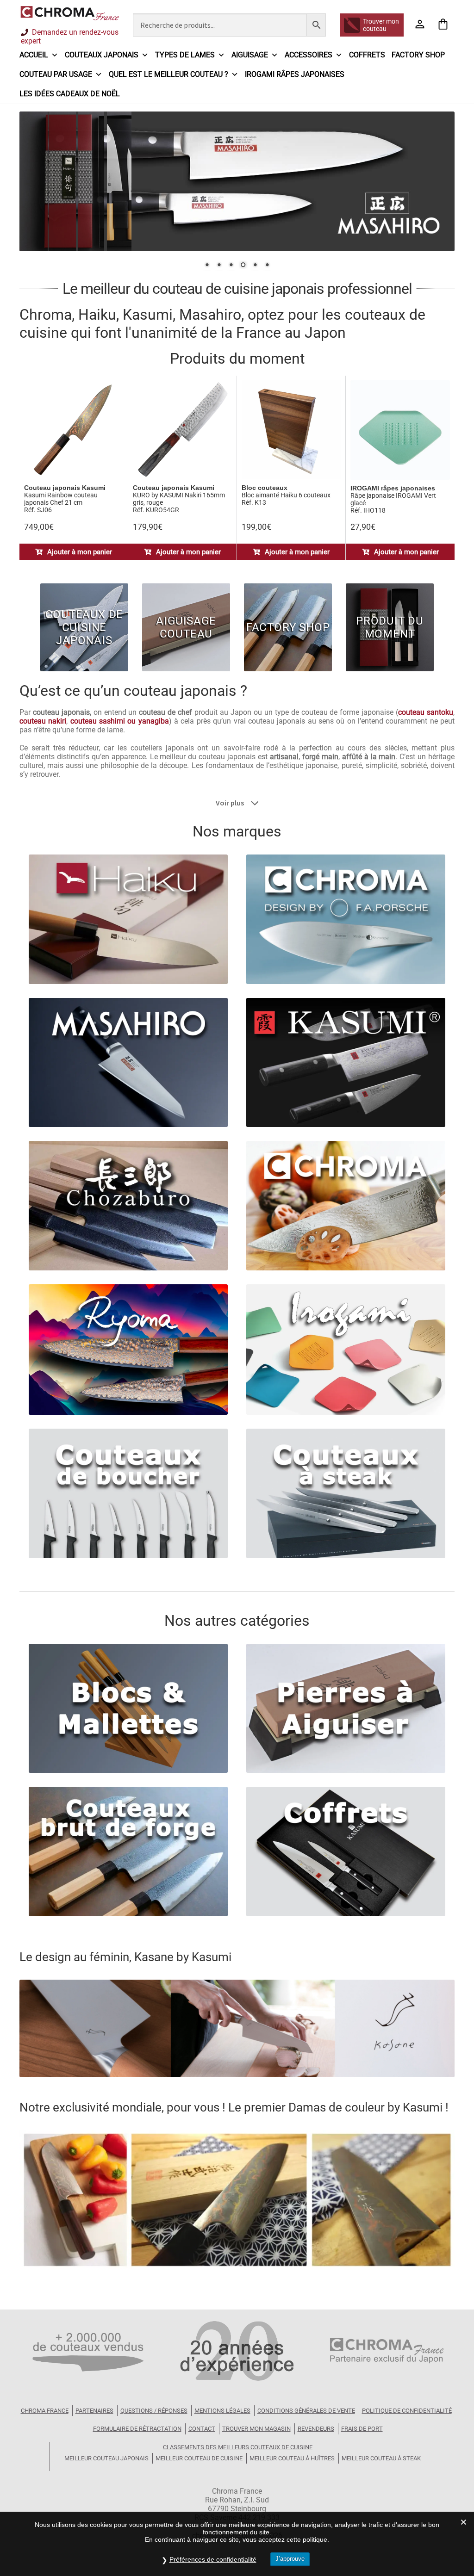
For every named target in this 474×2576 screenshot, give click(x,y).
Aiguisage (250, 55)
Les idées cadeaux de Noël (70, 94)
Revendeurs (316, 2429)
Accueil (34, 55)
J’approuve (290, 2559)
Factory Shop (418, 55)
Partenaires (94, 2411)
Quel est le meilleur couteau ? (168, 74)
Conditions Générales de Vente (306, 2411)
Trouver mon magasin (256, 2429)
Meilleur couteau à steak (381, 2458)
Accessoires (309, 55)
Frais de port (362, 2429)
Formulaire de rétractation (137, 2429)
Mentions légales (222, 2411)
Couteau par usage (56, 74)
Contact (202, 2429)
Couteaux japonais (102, 55)
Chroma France (45, 2411)
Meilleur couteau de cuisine (199, 2458)
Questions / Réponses (154, 2411)
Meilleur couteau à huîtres (292, 2458)
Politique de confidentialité (407, 2411)
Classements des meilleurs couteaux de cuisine (238, 2447)
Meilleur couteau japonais (106, 2458)
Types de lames (185, 55)
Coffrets (367, 55)
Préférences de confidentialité (213, 2559)
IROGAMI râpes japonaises (295, 74)
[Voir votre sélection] (443, 25)
